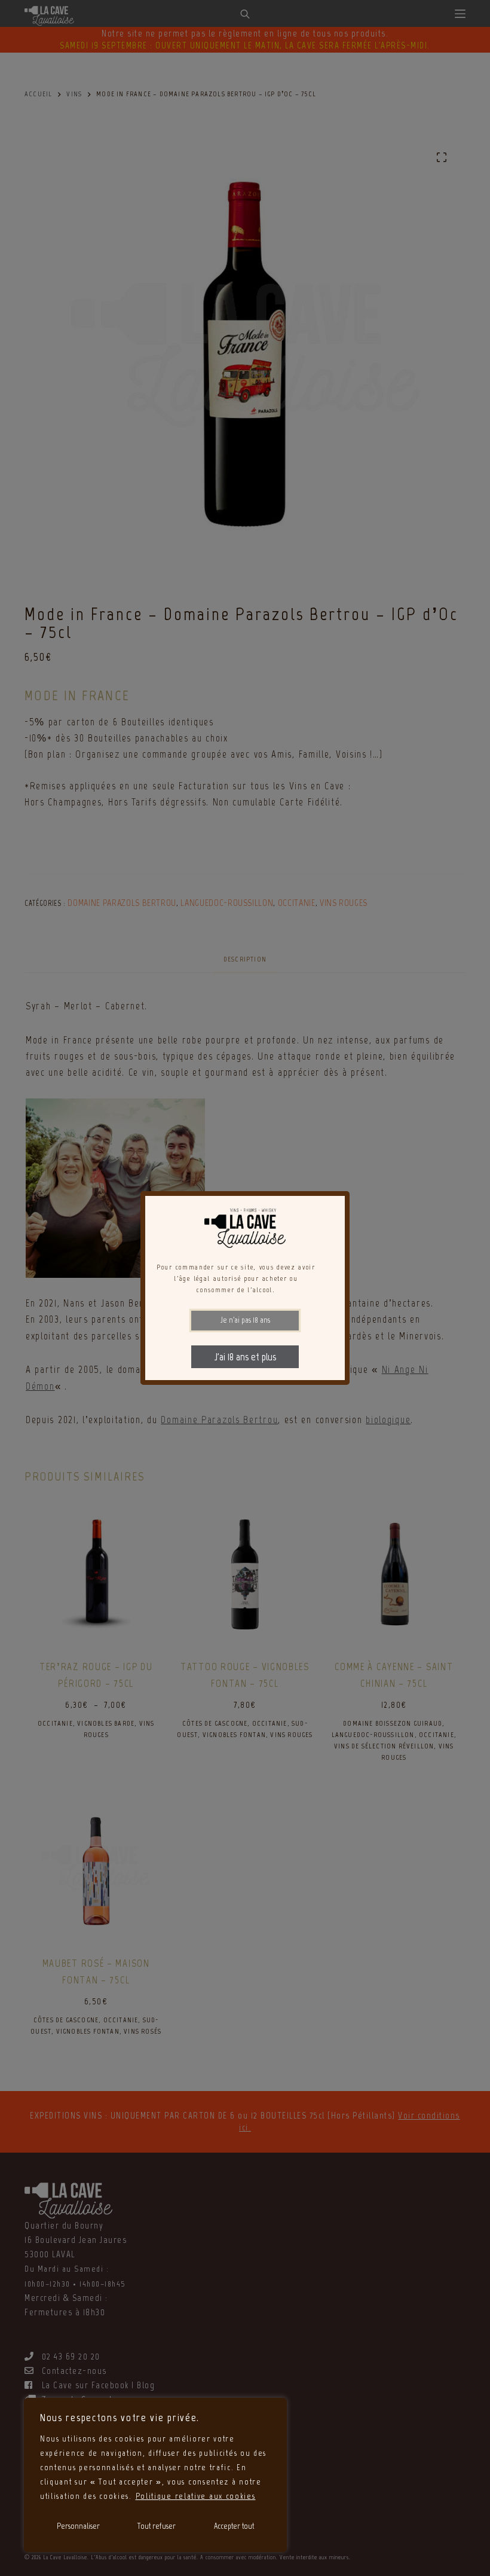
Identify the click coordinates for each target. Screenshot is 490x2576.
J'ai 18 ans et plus (245, 1357)
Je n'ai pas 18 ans (245, 1320)
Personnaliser (78, 2526)
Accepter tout (234, 2526)
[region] (155, 2475)
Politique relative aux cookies (196, 2496)
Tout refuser (157, 2526)
